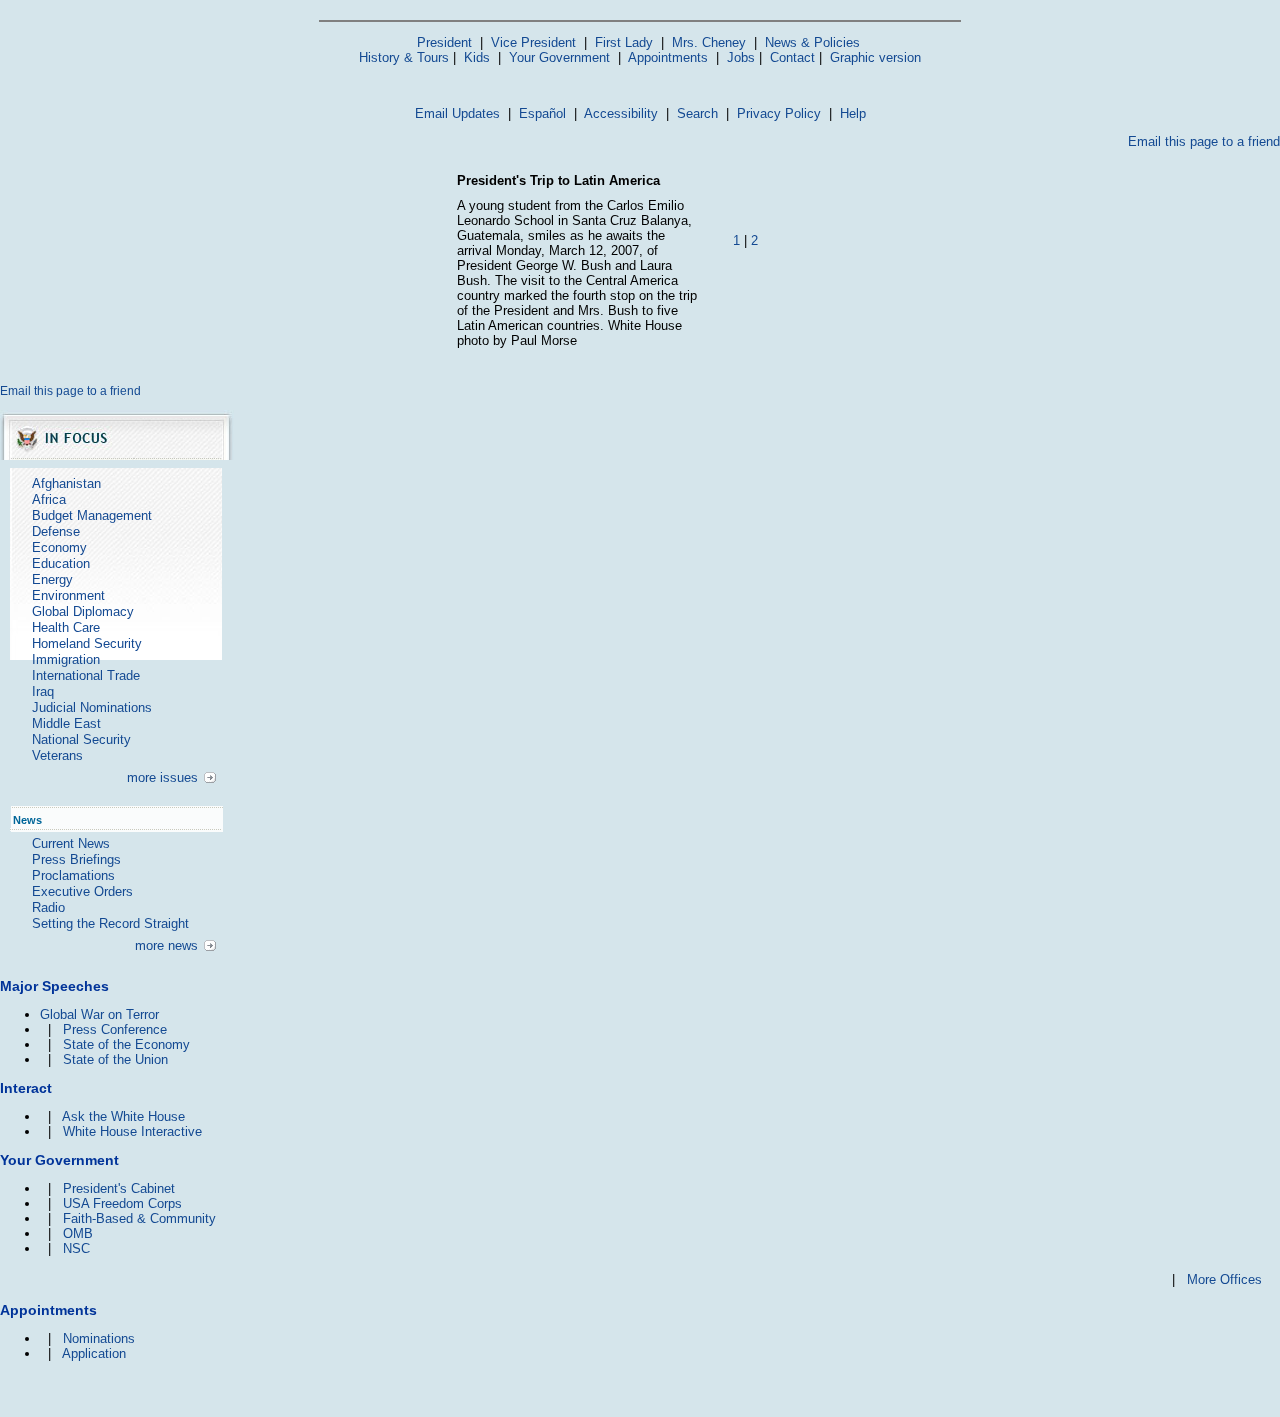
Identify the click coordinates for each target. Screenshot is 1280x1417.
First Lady (624, 42)
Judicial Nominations (92, 707)
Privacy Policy (779, 113)
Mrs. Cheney (709, 42)
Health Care (66, 627)
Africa (49, 499)
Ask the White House (123, 1116)
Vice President (533, 42)
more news (166, 945)
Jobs (741, 57)
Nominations (99, 1338)
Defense (56, 531)
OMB (78, 1233)
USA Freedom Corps (122, 1203)
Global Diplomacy (83, 611)
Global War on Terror (99, 1014)
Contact (792, 57)
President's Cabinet (119, 1188)
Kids (477, 57)
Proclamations (73, 875)
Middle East (66, 723)
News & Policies (812, 42)
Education (61, 563)
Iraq (43, 691)
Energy (52, 579)
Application (94, 1353)
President (444, 42)
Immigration (66, 659)
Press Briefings (76, 859)
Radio (48, 907)
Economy (59, 547)
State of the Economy (126, 1044)
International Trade (86, 675)
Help (853, 113)
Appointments (668, 57)
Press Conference (115, 1029)
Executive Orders (82, 891)
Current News (71, 843)
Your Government (559, 57)
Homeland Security (87, 643)
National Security (81, 739)
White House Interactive (132, 1131)
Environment (68, 595)
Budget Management (92, 515)
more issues (162, 777)
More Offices (1224, 1279)
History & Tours (404, 57)
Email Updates (457, 113)
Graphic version (875, 57)
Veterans (57, 755)
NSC (76, 1248)
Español (542, 113)
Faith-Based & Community (139, 1218)
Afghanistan (66, 483)
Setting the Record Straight (110, 923)
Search (697, 113)
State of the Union (115, 1059)
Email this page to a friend (1204, 141)
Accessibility (621, 113)
